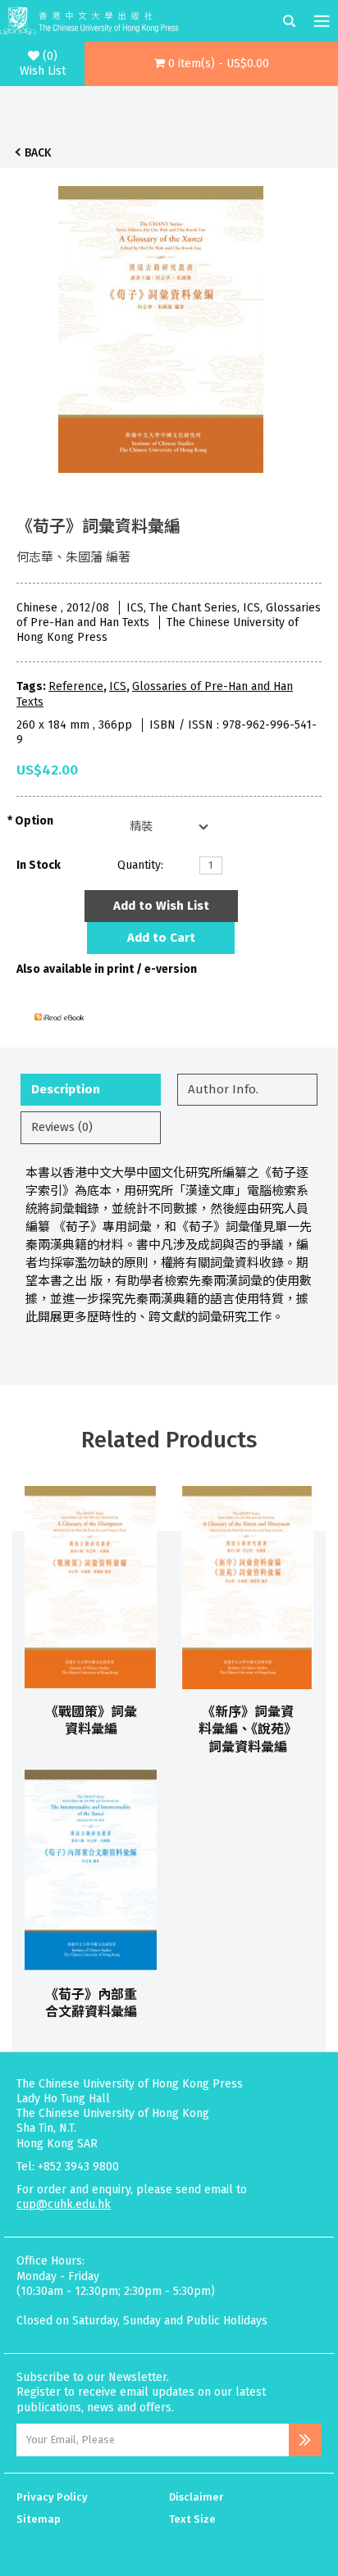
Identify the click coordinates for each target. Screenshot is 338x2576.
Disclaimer (196, 2497)
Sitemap (39, 2519)
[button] (211, 64)
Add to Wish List (161, 906)
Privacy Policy (52, 2497)
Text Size (192, 2519)
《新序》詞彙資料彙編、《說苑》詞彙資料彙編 (248, 1729)
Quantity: (140, 865)
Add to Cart (161, 938)
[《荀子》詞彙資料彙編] (161, 325)
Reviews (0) (62, 1127)
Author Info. (223, 1089)
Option (34, 821)
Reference (76, 686)
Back (38, 153)
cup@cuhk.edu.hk (64, 2204)
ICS (118, 686)
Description (66, 1089)
